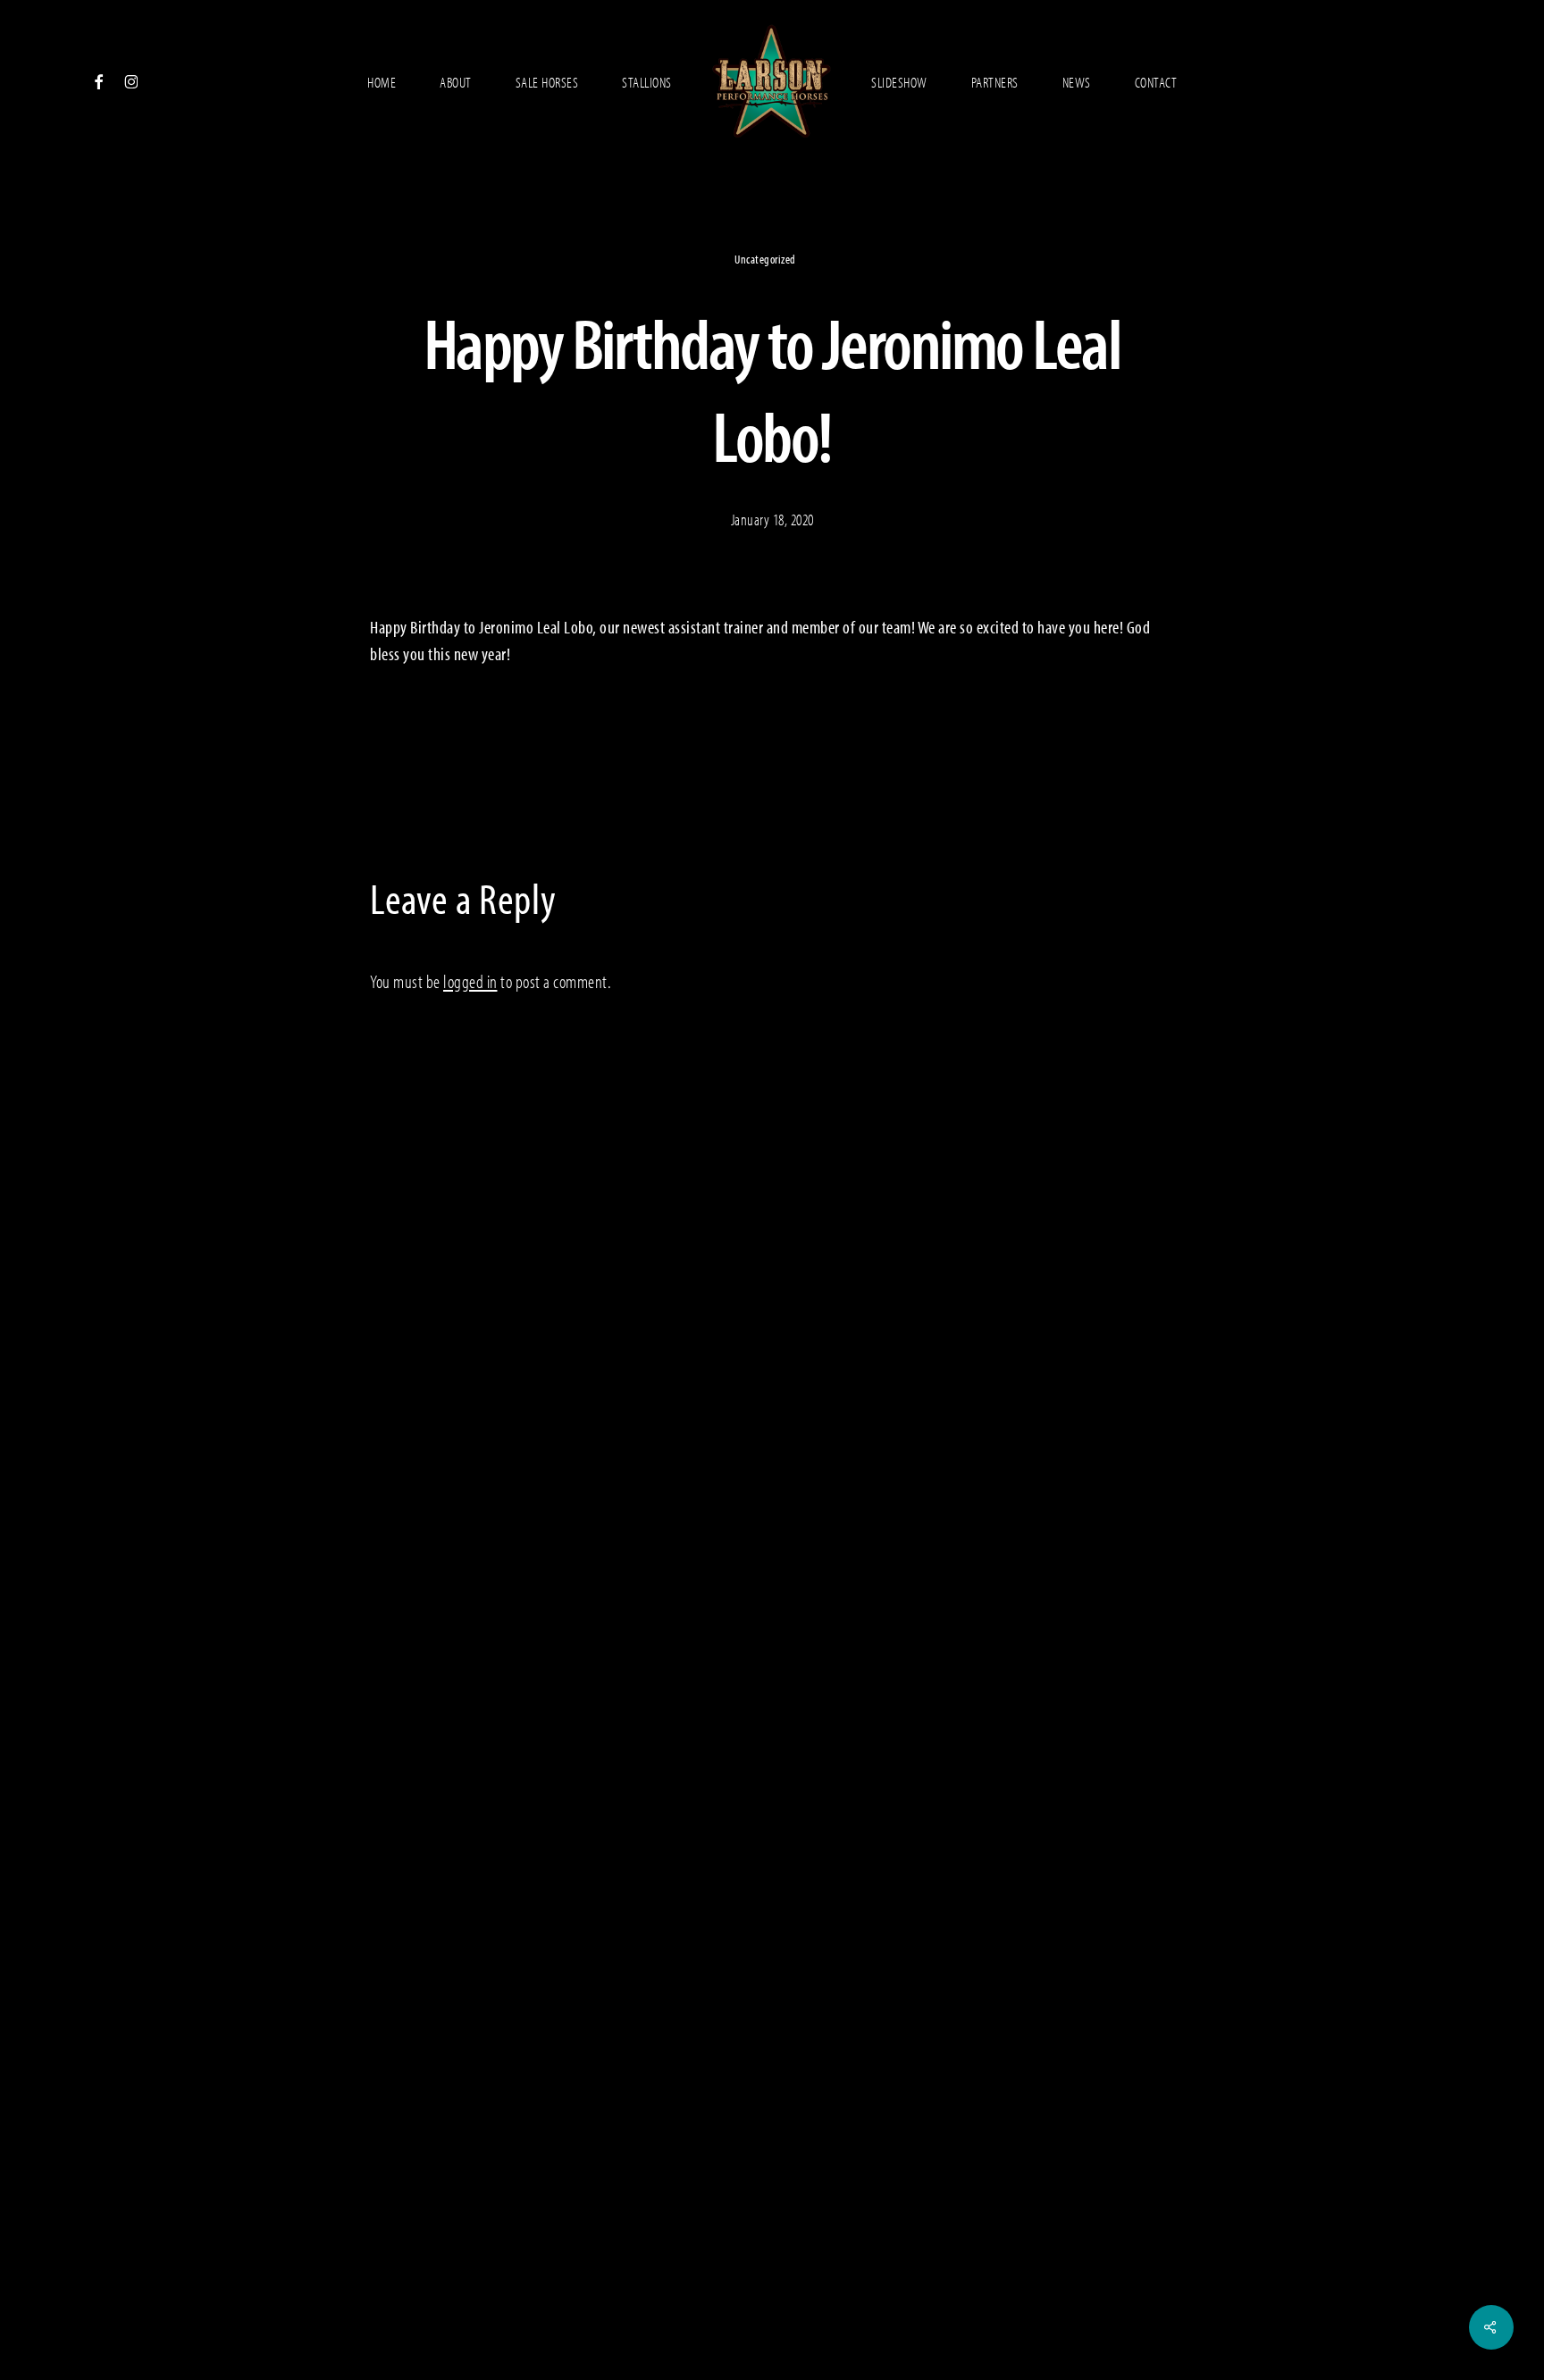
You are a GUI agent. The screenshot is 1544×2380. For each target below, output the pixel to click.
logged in (470, 981)
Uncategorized (765, 259)
